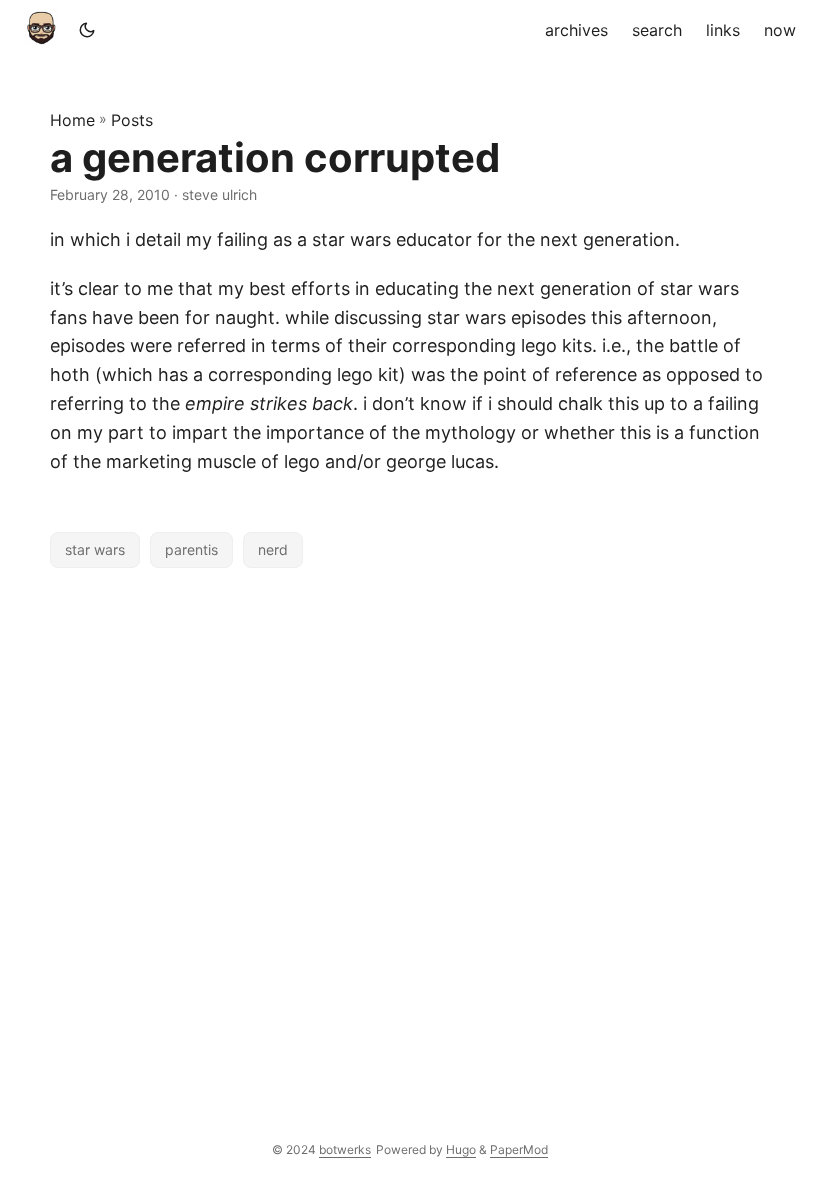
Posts (132, 120)
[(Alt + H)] (45, 30)
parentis (191, 549)
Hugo (461, 1149)
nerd (273, 549)
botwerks (345, 1149)
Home (72, 120)
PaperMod (519, 1149)
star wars (95, 549)
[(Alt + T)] (87, 30)
